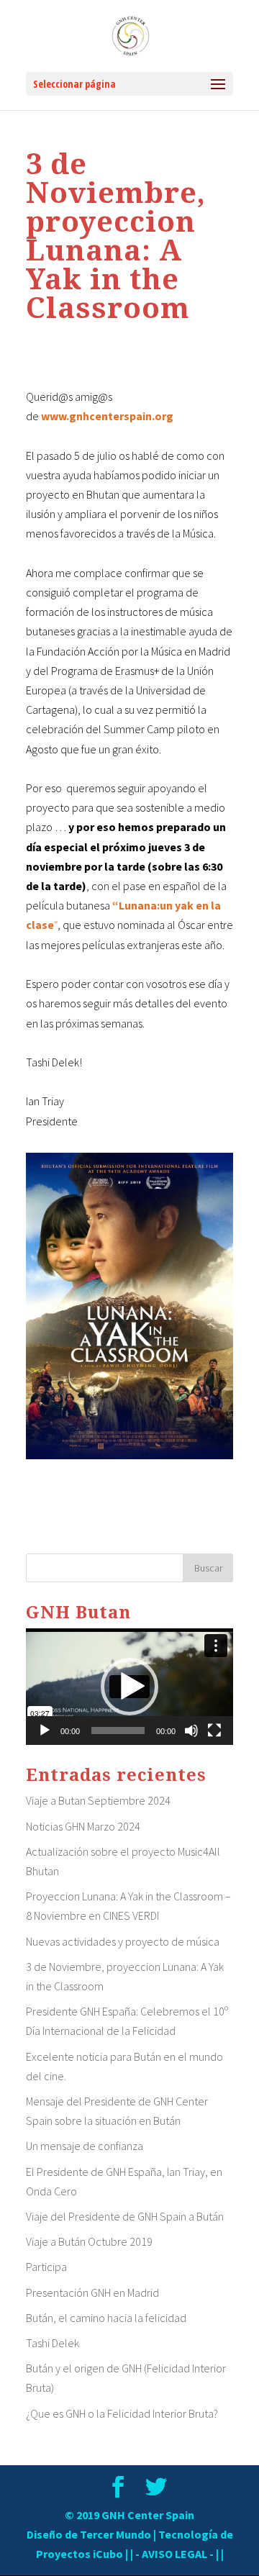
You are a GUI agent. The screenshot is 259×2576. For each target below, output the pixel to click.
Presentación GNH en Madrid (92, 2292)
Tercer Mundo (115, 2534)
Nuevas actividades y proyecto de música (123, 1941)
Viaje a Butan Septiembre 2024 (98, 1800)
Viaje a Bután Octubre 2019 (89, 2241)
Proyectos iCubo (79, 2554)
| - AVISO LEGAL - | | (177, 2554)
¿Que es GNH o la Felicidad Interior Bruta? (122, 2413)
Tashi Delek (53, 2343)
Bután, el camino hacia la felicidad (106, 2318)
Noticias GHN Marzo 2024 (83, 1826)
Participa (46, 2267)
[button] (129, 1687)
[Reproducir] (45, 1731)
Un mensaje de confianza (85, 2146)
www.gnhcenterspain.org (107, 416)
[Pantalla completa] (214, 1731)
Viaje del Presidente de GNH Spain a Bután (125, 2216)
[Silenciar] (191, 1731)
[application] (129, 1687)
